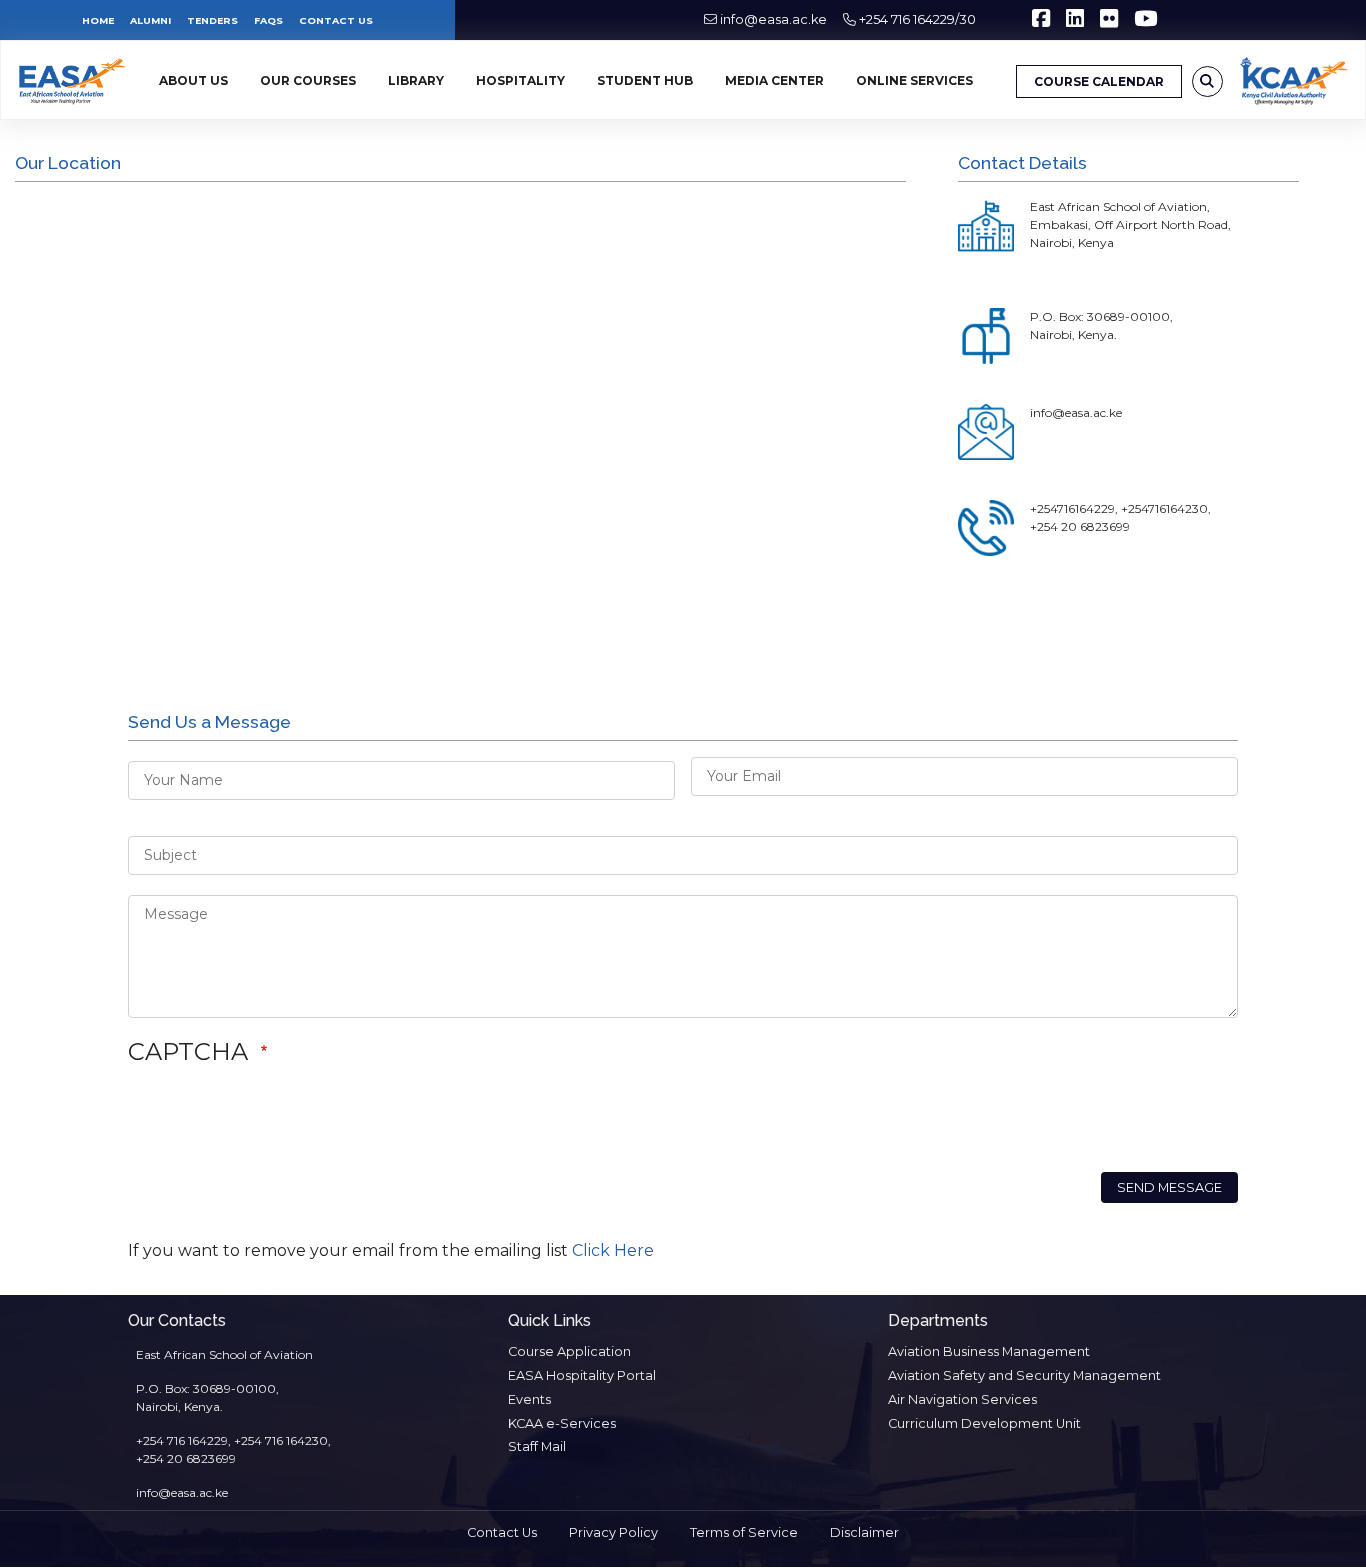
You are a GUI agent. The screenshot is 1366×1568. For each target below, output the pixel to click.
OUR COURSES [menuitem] (308, 80)
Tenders (212, 20)
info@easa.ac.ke (773, 19)
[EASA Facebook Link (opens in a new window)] (1041, 21)
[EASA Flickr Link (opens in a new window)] (1109, 21)
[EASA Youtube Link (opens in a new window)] (1145, 21)
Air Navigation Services (962, 1399)
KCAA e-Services (562, 1423)
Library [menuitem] (416, 80)
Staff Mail (537, 1446)
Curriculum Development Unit (984, 1423)
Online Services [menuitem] (914, 80)
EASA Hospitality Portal (582, 1375)
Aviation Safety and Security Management (1024, 1375)
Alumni (150, 20)
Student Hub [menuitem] (645, 80)
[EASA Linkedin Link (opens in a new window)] (1075, 21)
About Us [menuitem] (193, 80)
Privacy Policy (613, 1532)
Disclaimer (864, 1532)
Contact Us (336, 20)
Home (98, 20)
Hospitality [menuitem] (520, 80)
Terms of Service (744, 1532)
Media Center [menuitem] (774, 80)
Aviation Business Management (989, 1351)
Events (529, 1399)
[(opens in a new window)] (1294, 81)
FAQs (268, 20)
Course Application (569, 1351)
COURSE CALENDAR (1099, 81)
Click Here (613, 1250)
